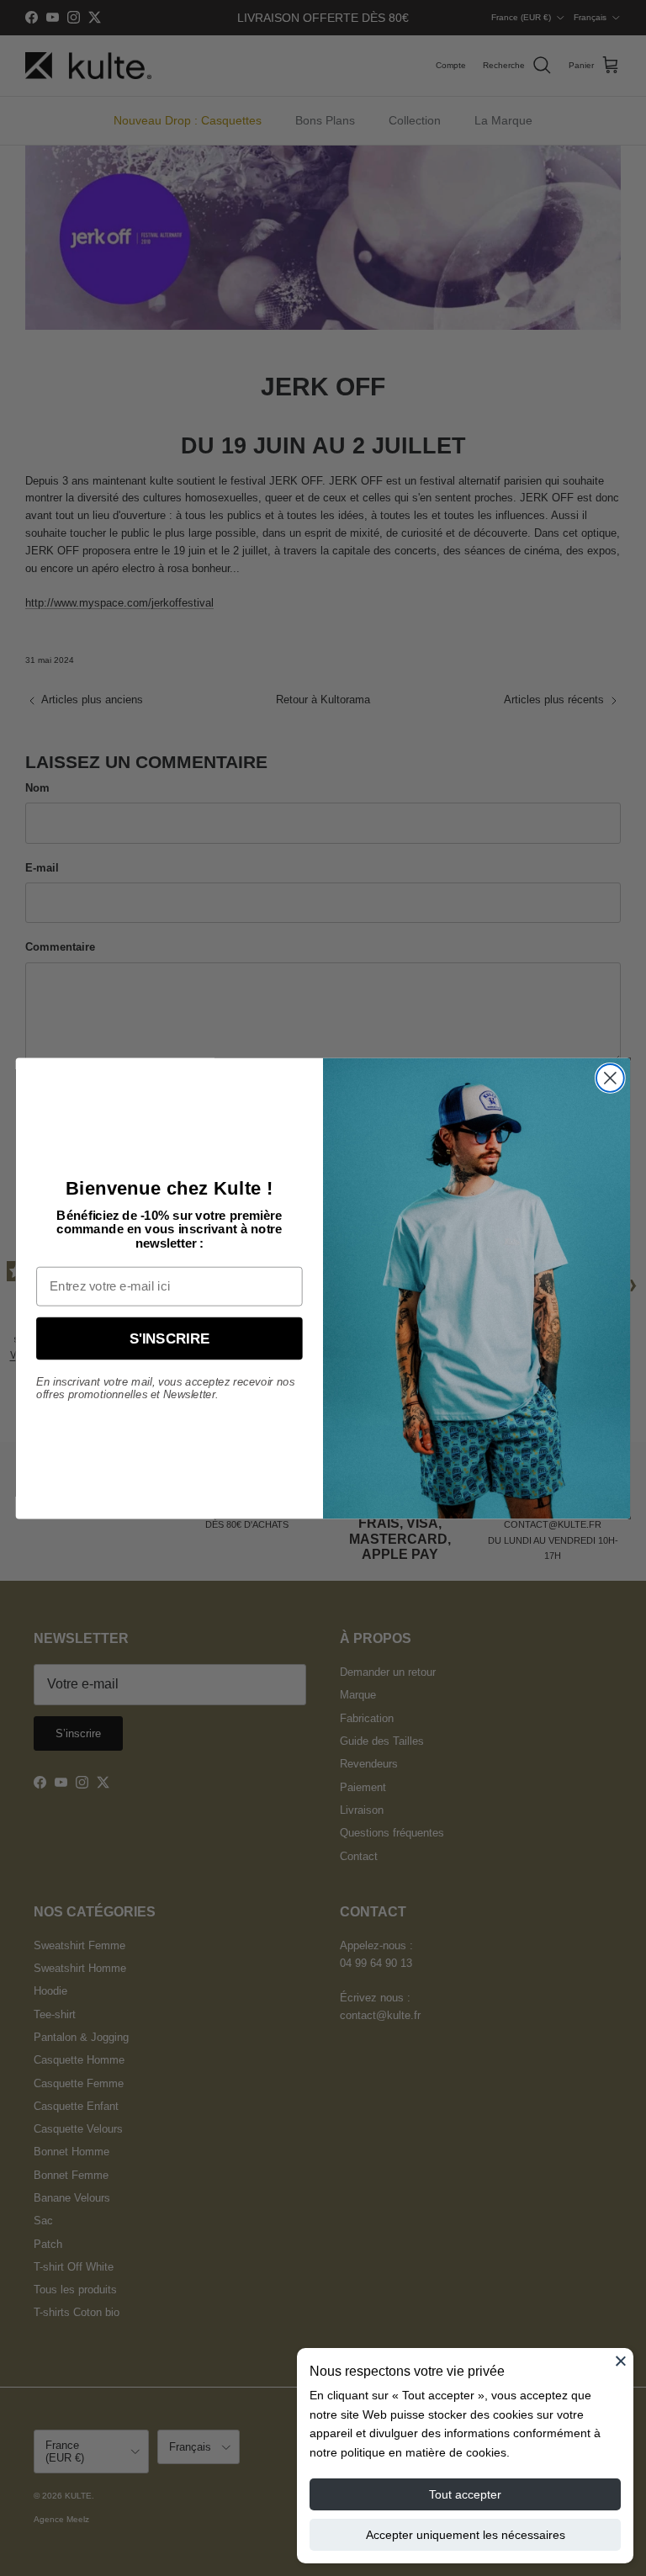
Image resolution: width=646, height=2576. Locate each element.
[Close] (621, 2361)
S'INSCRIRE (170, 1338)
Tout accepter (465, 2494)
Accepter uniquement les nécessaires (466, 2535)
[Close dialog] (610, 1078)
